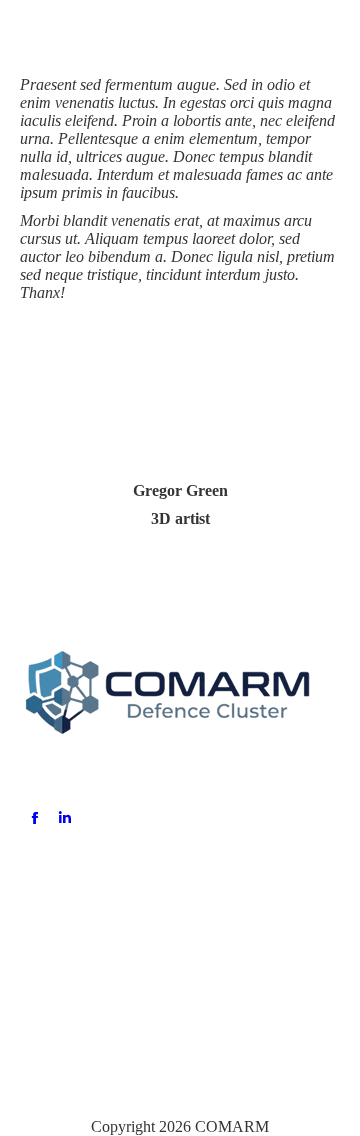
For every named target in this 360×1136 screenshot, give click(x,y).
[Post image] (52, 903)
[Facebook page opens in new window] (35, 818)
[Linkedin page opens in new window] (65, 818)
